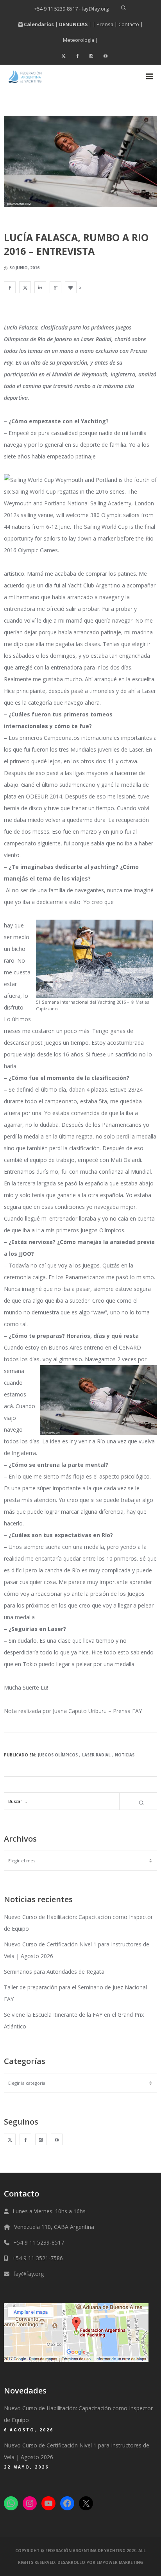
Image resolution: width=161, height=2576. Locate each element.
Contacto (129, 24)
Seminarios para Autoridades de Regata (54, 1972)
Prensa (105, 24)
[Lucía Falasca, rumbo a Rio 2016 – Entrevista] (10, 287)
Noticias (125, 1755)
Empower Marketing (120, 2562)
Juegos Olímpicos (58, 1755)
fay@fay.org (29, 2274)
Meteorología (79, 40)
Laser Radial (96, 1755)
